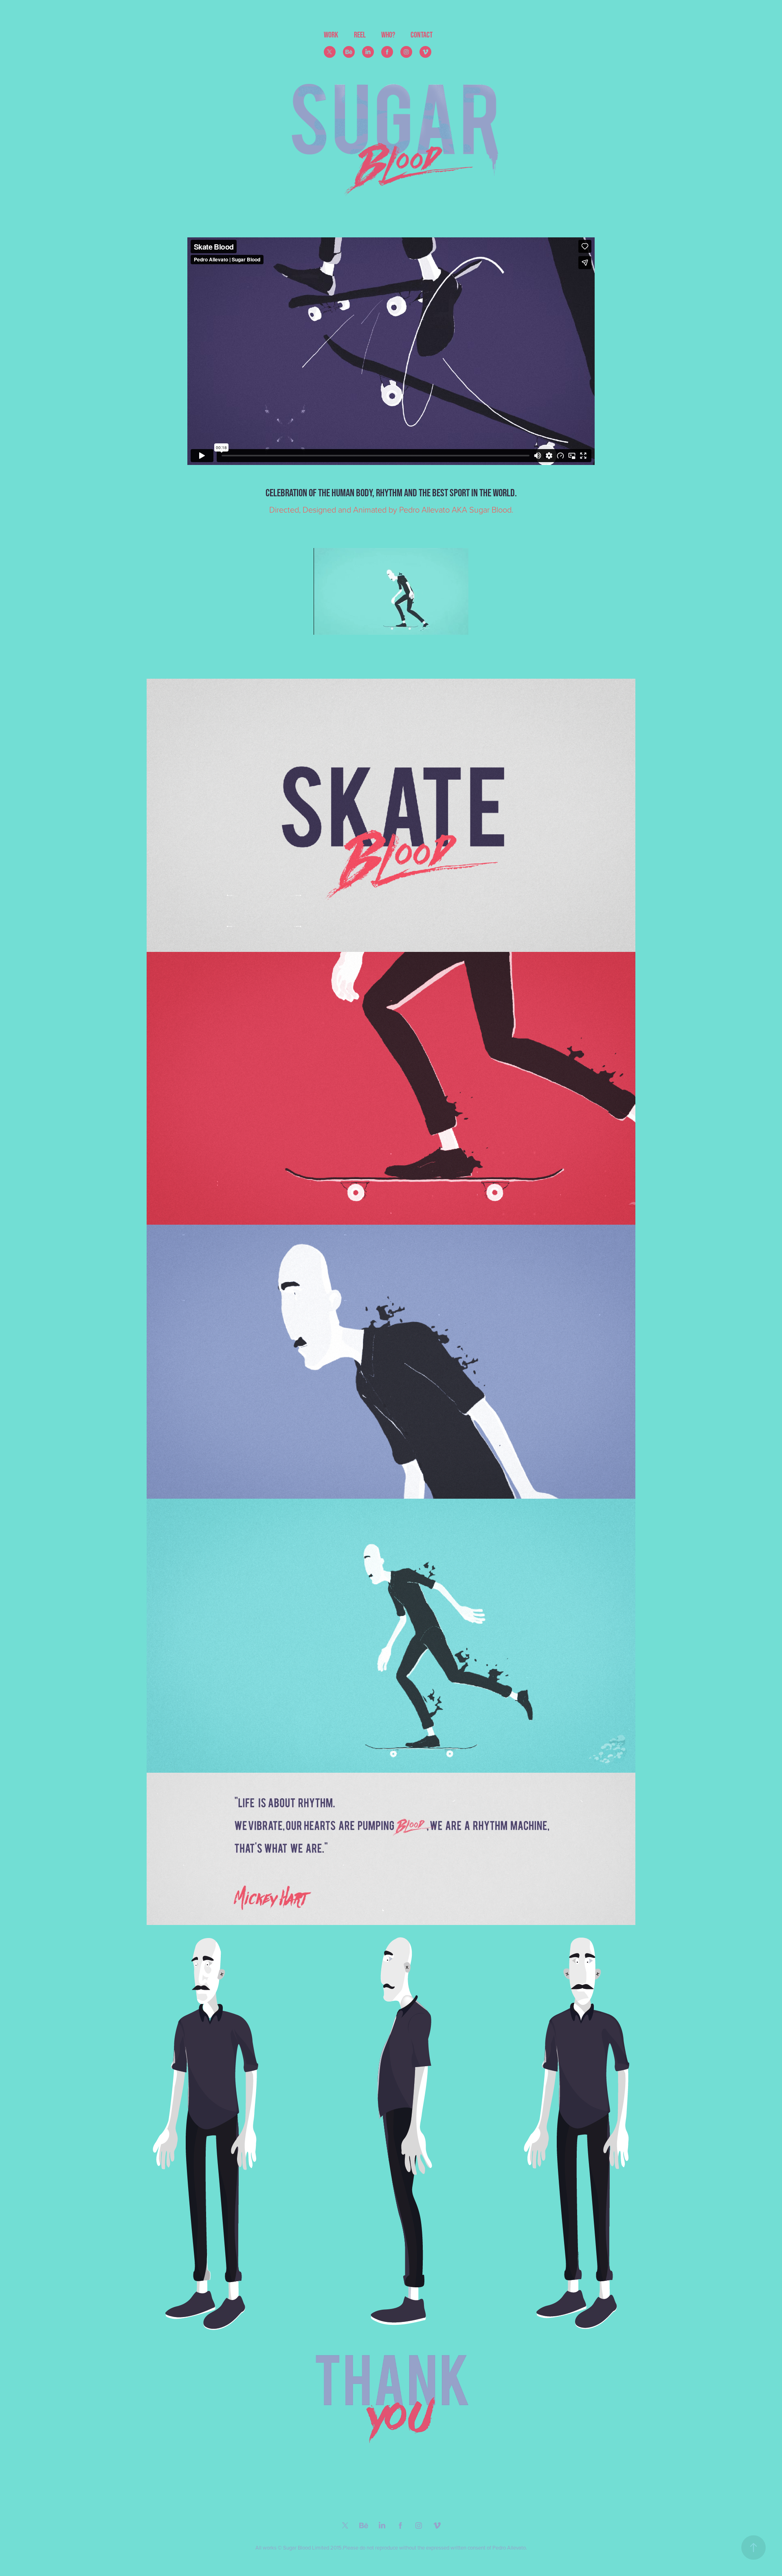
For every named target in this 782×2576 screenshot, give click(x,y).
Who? (388, 35)
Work (331, 35)
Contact (422, 35)
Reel (360, 35)
